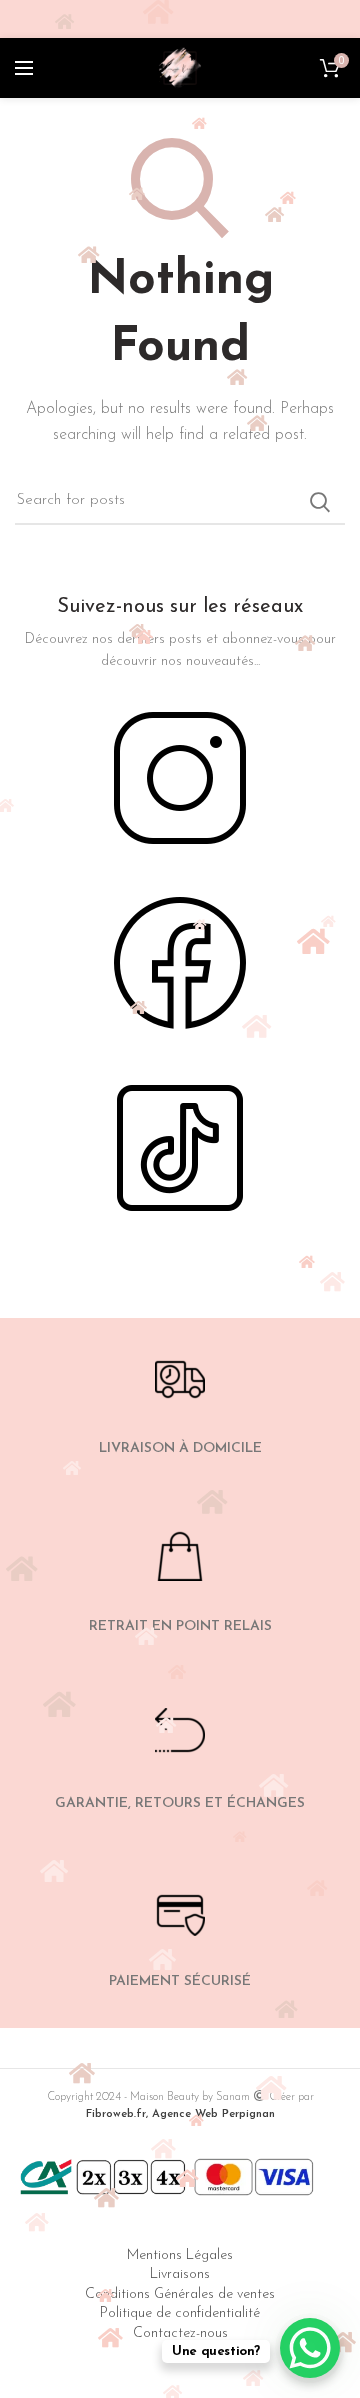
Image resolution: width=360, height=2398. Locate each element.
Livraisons (180, 2274)
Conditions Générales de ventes (180, 2294)
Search (320, 502)
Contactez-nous (180, 2333)
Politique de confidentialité (180, 2313)
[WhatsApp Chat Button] (310, 2348)
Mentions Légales (180, 2255)
